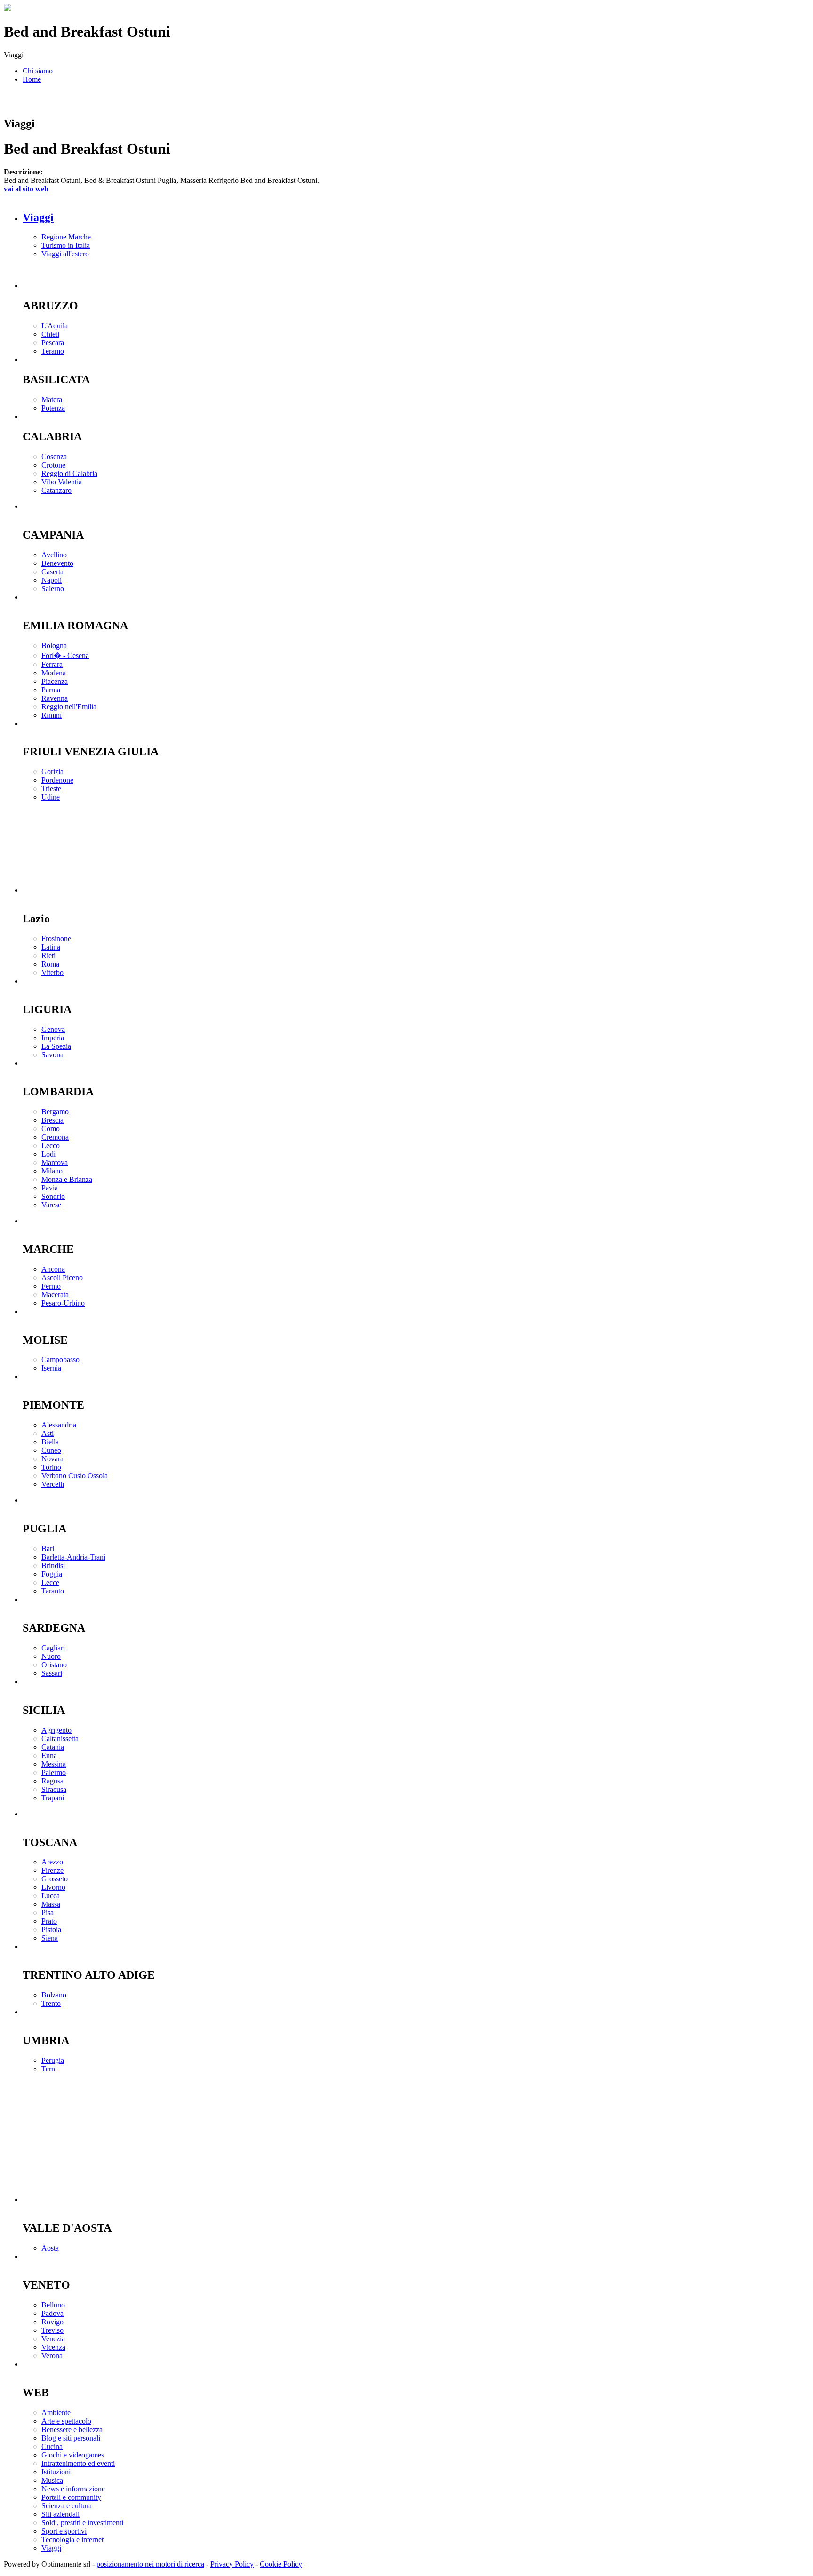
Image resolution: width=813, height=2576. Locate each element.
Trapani (53, 1798)
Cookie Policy (281, 2564)
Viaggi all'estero (65, 254)
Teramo (53, 351)
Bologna (54, 646)
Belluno (53, 2305)
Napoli (52, 580)
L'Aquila (55, 326)
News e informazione (73, 2489)
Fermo (51, 1286)
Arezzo (52, 1862)
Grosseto (55, 1879)
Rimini (52, 715)
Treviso (52, 2330)
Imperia (53, 1038)
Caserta (52, 572)
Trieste (51, 789)
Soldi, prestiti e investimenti (82, 2523)
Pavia (50, 1188)
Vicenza (53, 2347)
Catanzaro (56, 490)
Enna (49, 1756)
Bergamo (55, 1112)
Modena (54, 673)
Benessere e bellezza (72, 2429)
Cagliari (53, 1648)
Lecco (51, 1145)
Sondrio (53, 1196)
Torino (51, 1467)
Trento (51, 2003)
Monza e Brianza (67, 1179)
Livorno (53, 1887)
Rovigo (52, 2322)
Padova (52, 2313)
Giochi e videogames (73, 2455)
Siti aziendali (60, 2514)
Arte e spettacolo (66, 2421)
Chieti (50, 334)
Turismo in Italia (66, 245)
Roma (50, 964)
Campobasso (60, 1359)
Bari (48, 1549)
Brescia (52, 1120)
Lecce (50, 1582)
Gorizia (52, 772)
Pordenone (57, 780)
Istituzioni (56, 2472)
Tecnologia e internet (72, 2540)
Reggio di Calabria (69, 473)
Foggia (52, 1574)
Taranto (53, 1591)
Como (51, 1129)
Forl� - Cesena (65, 655)
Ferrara (52, 664)
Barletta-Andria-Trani (73, 1557)
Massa (51, 1904)
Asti (48, 1433)
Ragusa (52, 1781)
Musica (52, 2480)
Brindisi (53, 1565)
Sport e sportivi (64, 2531)
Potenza (53, 408)
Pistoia (51, 1930)
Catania (53, 1747)
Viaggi (38, 217)
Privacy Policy (232, 2564)
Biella (50, 1442)
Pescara (53, 343)
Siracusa (54, 1789)
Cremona (55, 1137)
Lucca (51, 1896)
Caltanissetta (60, 1739)
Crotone (53, 465)
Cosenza (54, 456)
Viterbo (52, 972)
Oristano (54, 1665)
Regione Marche (66, 237)
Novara (52, 1459)
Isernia (51, 1368)
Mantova (55, 1162)
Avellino (54, 555)
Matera (52, 400)
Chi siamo (38, 71)
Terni (49, 2069)
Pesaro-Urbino (63, 1303)
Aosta (50, 2248)
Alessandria (59, 1425)
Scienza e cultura (67, 2506)
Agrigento (56, 1730)
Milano (52, 1171)
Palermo (54, 1772)
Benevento (57, 563)
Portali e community (71, 2497)
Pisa (48, 1913)
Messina (54, 1764)
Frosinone (56, 939)
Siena (50, 1938)
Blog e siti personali (71, 2438)
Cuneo (51, 1450)
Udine (51, 797)
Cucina (52, 2446)
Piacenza (55, 681)
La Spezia (56, 1046)
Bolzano (54, 1995)
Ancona (53, 1269)
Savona (52, 1055)
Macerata (55, 1295)
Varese (51, 1205)
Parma (51, 690)
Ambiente (56, 2413)
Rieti (48, 955)
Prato (49, 1921)
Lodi (48, 1154)
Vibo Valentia (62, 482)
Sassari (52, 1673)
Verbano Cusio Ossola (75, 1476)
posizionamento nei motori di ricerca (150, 2564)
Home (32, 79)
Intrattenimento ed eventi (78, 2463)
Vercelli (53, 1484)
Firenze (52, 1870)
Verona (52, 2356)
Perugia (53, 2060)
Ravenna (55, 698)
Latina (51, 947)
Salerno (53, 589)
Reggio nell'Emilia (69, 707)
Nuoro (51, 1656)
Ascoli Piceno (62, 1278)
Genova (53, 1029)
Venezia (53, 2339)
